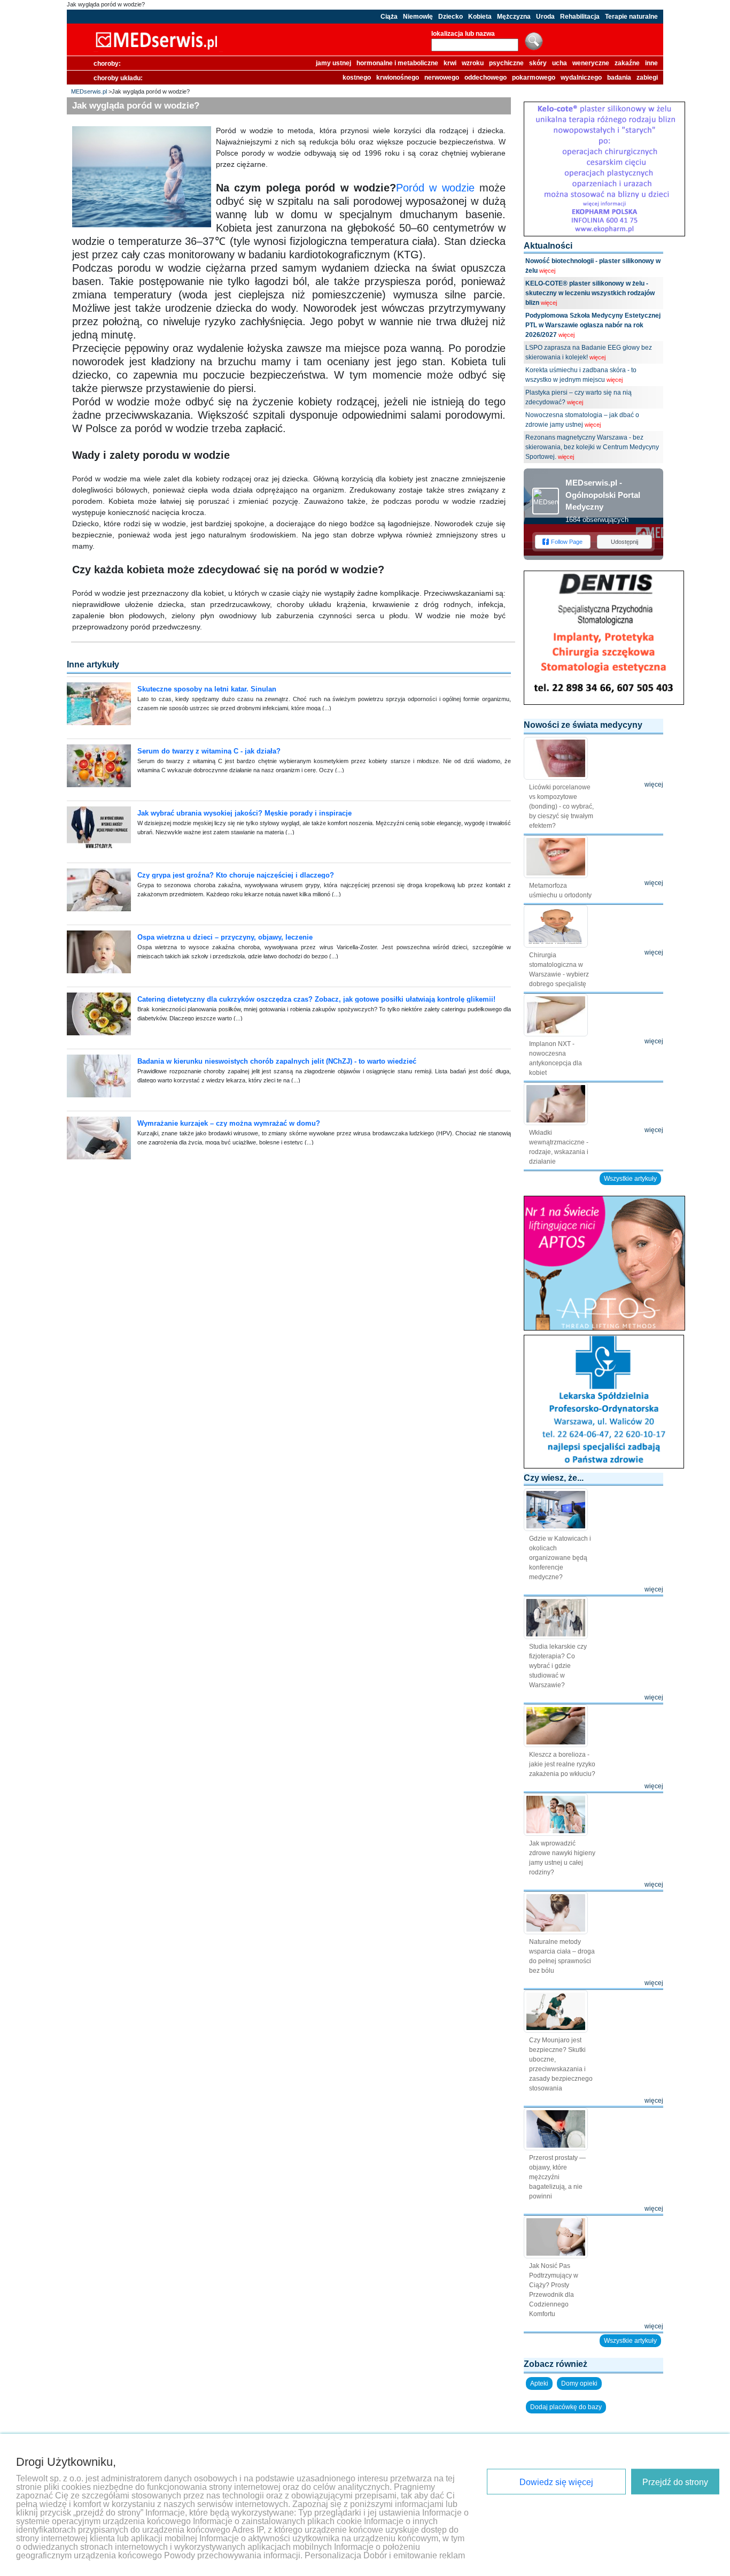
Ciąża (389, 17)
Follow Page (567, 542)
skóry (538, 63)
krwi (450, 63)
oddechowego (486, 78)
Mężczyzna (514, 17)
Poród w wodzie (435, 188)
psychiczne (506, 63)
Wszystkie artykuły (630, 1179)
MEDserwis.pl (89, 91)
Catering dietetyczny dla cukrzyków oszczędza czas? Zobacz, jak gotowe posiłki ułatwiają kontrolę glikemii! (316, 999)
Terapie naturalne (631, 17)
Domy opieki (579, 2383)
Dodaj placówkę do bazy (566, 2407)
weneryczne (591, 63)
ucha (560, 63)
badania (619, 78)
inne (651, 63)
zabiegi (647, 78)
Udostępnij (624, 542)
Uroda (545, 17)
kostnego (357, 78)
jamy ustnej (333, 63)
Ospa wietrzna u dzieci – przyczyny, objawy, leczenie (225, 937)
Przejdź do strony (675, 2482)
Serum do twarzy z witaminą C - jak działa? (209, 751)
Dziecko (451, 17)
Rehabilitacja (580, 17)
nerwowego (442, 78)
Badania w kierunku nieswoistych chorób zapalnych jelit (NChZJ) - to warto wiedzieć (277, 1061)
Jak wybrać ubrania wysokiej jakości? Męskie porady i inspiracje (244, 813)
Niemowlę (418, 17)
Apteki (539, 2383)
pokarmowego (534, 78)
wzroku (473, 63)
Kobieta (480, 17)
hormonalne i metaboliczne (397, 63)
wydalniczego (581, 78)
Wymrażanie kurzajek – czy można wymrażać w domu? (229, 1123)
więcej (547, 271)
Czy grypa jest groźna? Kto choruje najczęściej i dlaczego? (236, 875)
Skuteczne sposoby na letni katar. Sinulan (207, 689)
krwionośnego (398, 78)
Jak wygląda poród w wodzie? (106, 4)
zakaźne (627, 63)
